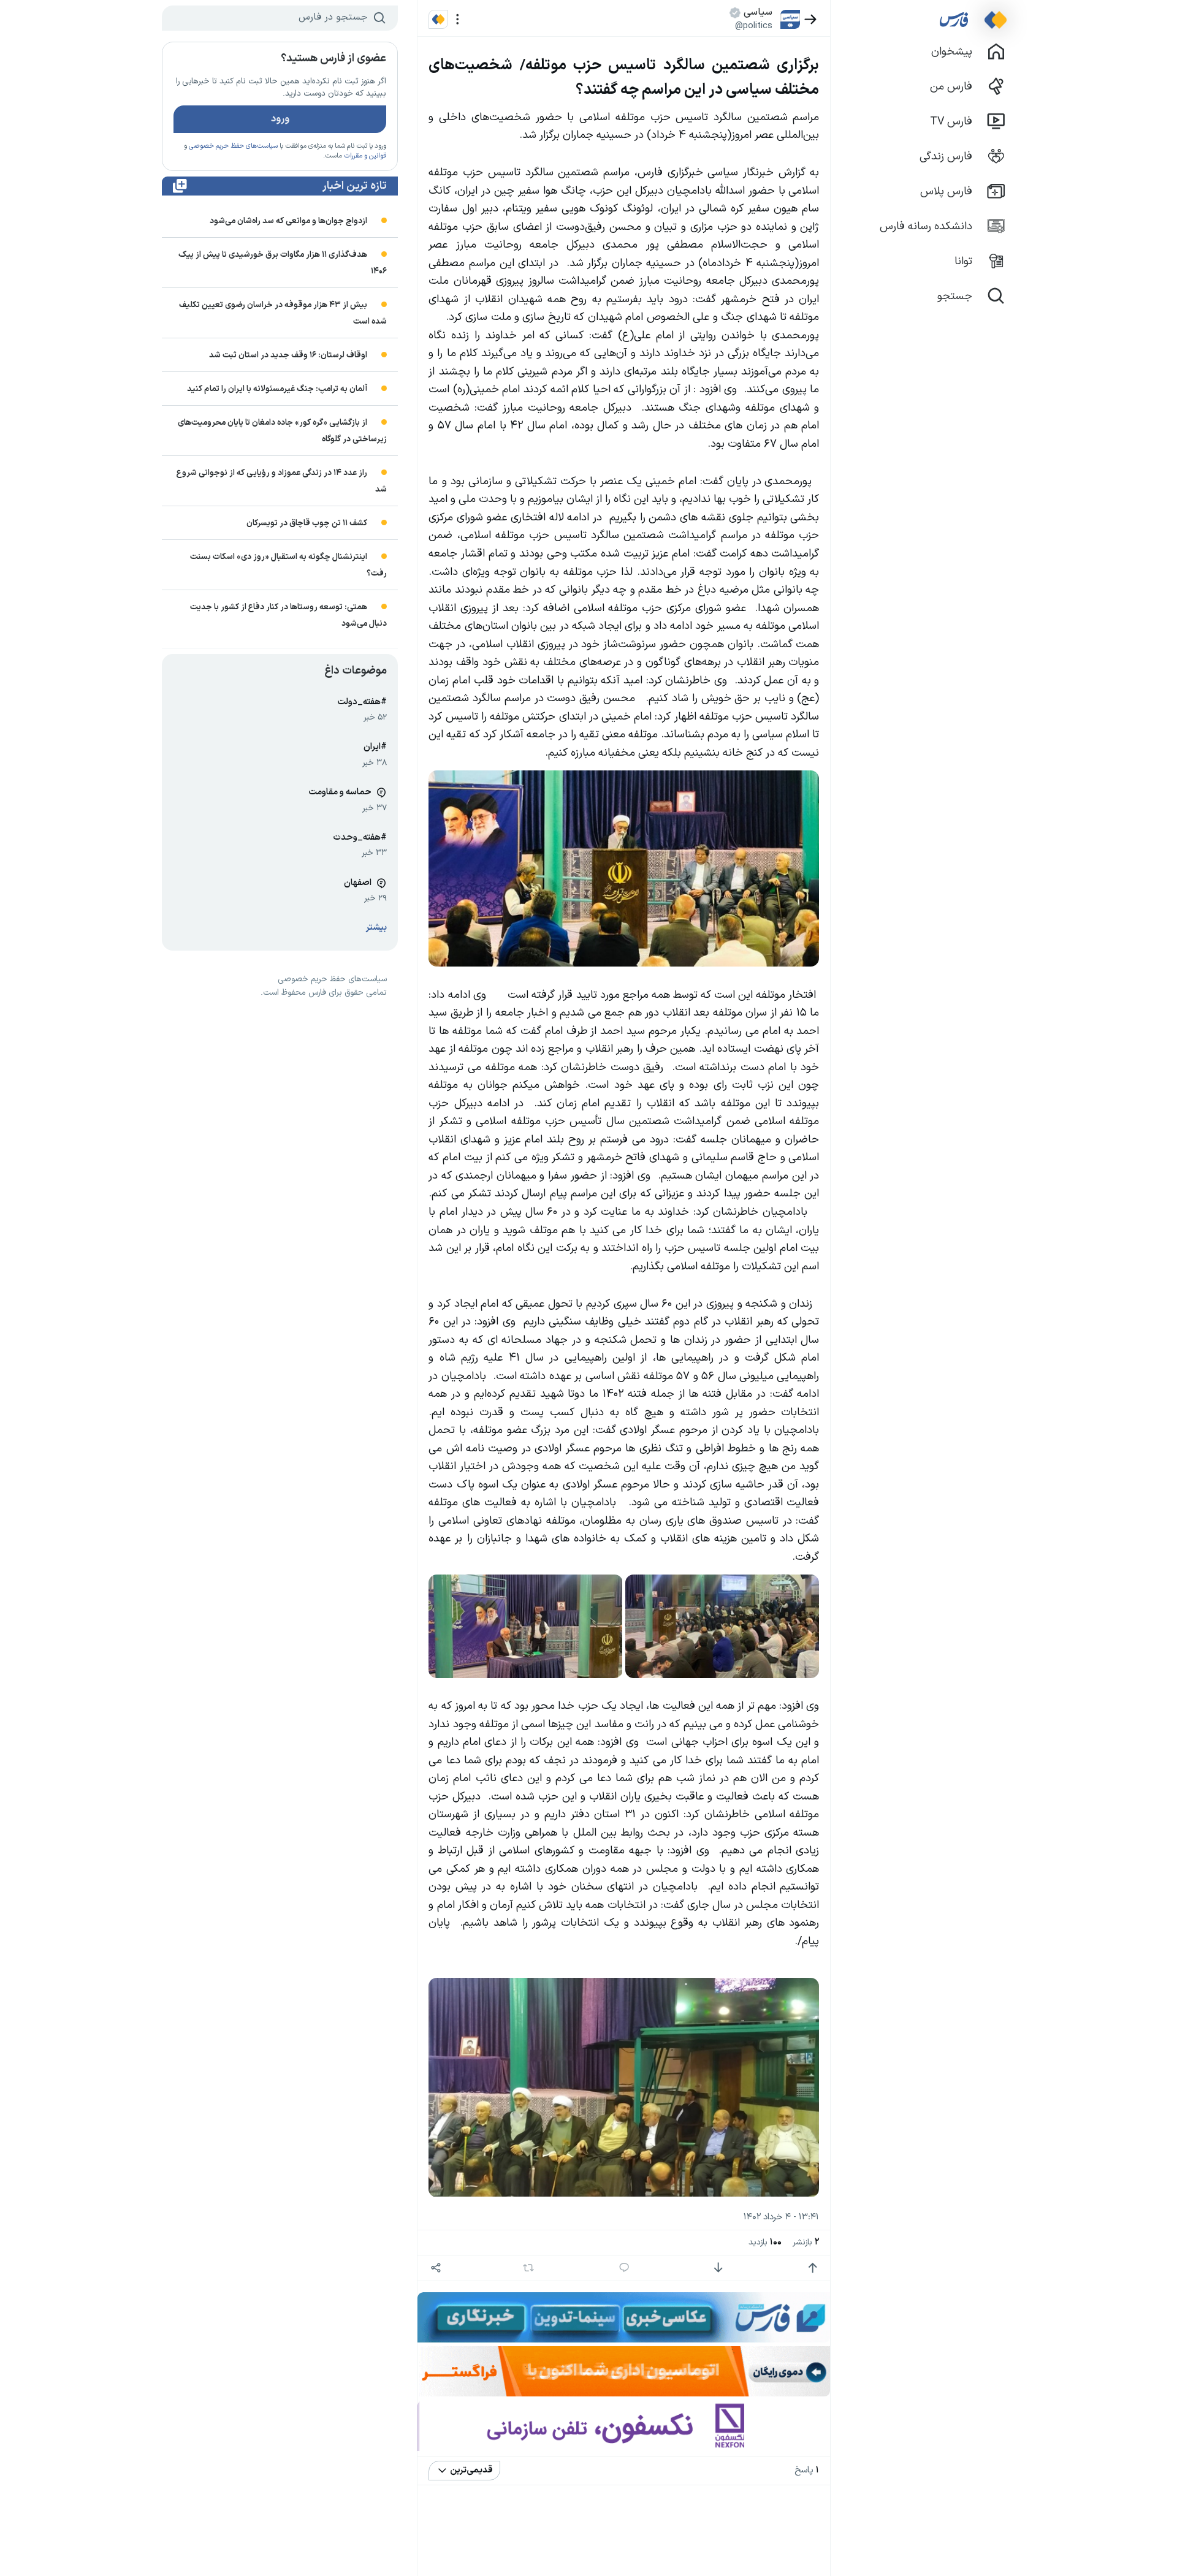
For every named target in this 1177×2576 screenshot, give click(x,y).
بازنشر (806, 2242)
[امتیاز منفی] (718, 2268)
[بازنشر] (529, 2268)
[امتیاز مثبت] (813, 2268)
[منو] (458, 19)
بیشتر (376, 928)
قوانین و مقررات (365, 156)
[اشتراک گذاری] (436, 2268)
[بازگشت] (811, 19)
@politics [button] (754, 26)
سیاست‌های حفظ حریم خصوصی (233, 146)
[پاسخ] (624, 2268)
